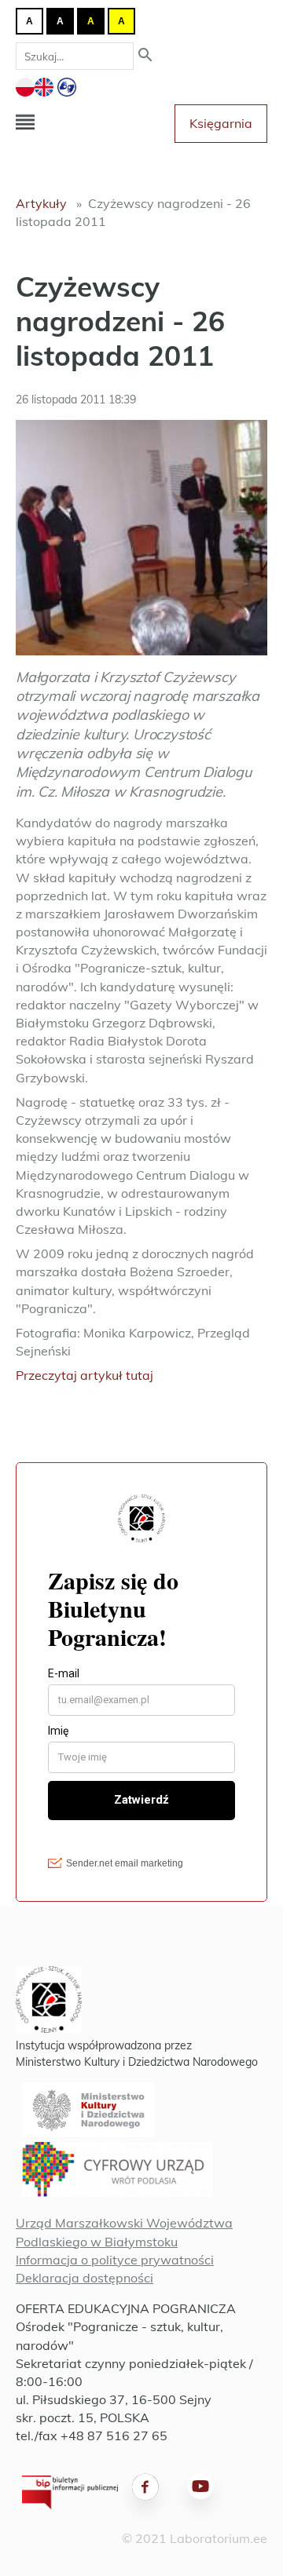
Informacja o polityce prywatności (115, 2260)
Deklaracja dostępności (85, 2278)
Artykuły (41, 203)
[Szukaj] (145, 56)
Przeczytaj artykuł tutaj (85, 1375)
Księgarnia (221, 123)
